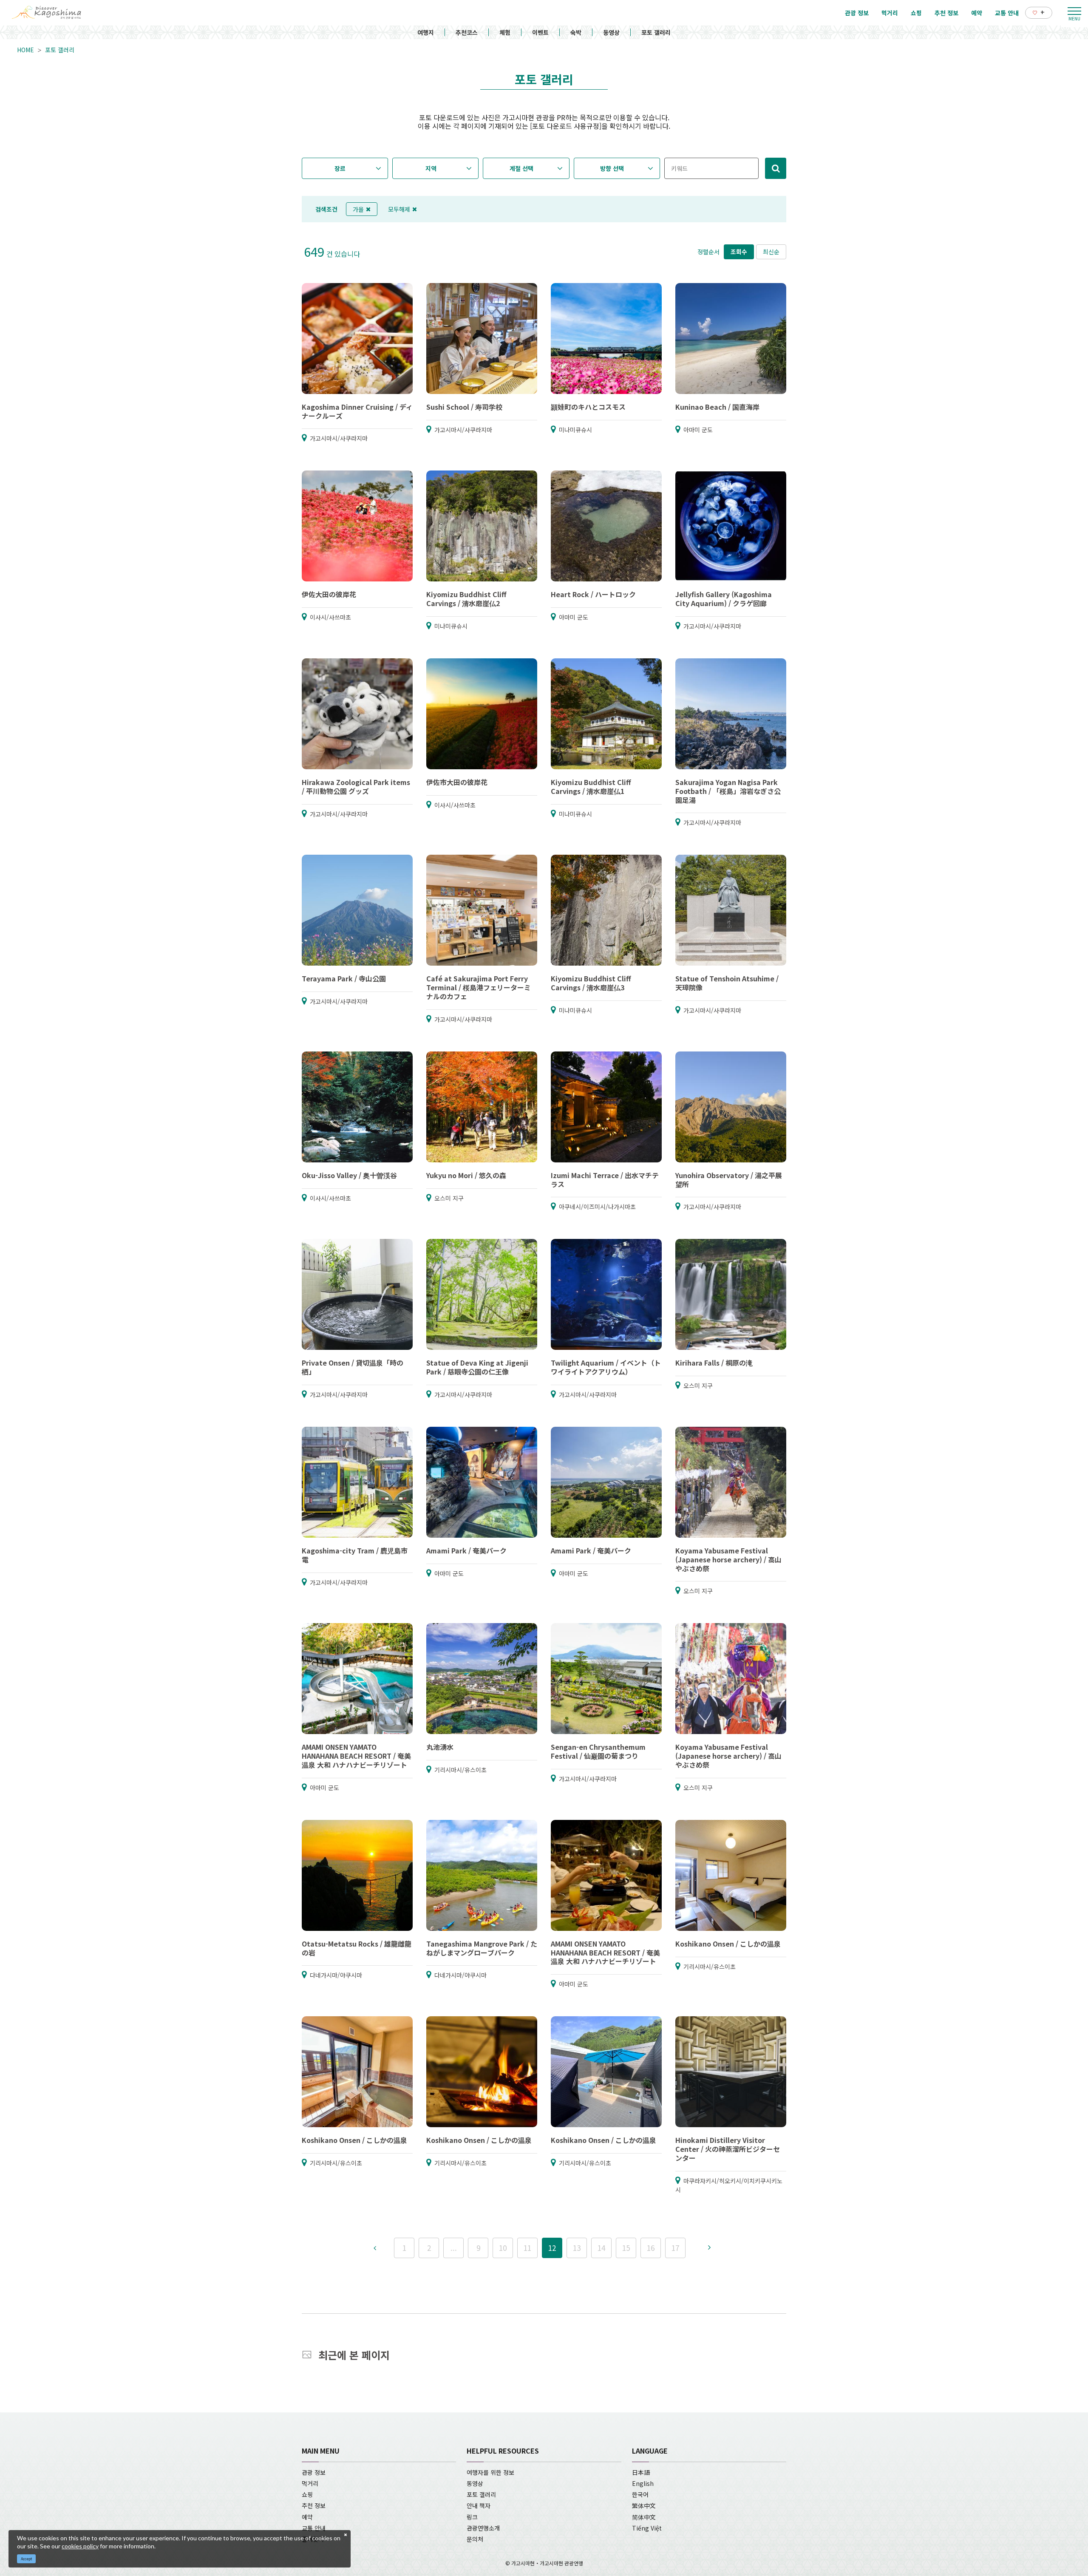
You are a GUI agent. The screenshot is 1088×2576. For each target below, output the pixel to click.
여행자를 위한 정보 (490, 2472)
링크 (472, 2517)
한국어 (640, 2494)
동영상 (611, 32)
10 (503, 2248)
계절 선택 (521, 168)
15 (626, 2248)
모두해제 (399, 209)
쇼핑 (307, 2494)
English (643, 2483)
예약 (307, 2517)
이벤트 (540, 32)
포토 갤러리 (656, 32)
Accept (27, 2559)
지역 (431, 168)
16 (651, 2248)
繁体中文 (644, 2505)
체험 (505, 32)
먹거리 (310, 2483)
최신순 (771, 252)
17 (675, 2248)
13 (577, 2248)
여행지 (426, 32)
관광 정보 (314, 2472)
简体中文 (644, 2517)
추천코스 (467, 32)
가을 (358, 209)
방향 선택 (612, 168)
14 (601, 2248)
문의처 (475, 2539)
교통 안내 (314, 2528)
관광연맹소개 (483, 2528)
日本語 (641, 2472)
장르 (340, 168)
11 (527, 2248)
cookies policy (80, 2546)
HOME (25, 50)
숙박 (576, 32)
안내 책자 (479, 2505)
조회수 (739, 252)
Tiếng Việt (647, 2528)
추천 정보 (314, 2505)
